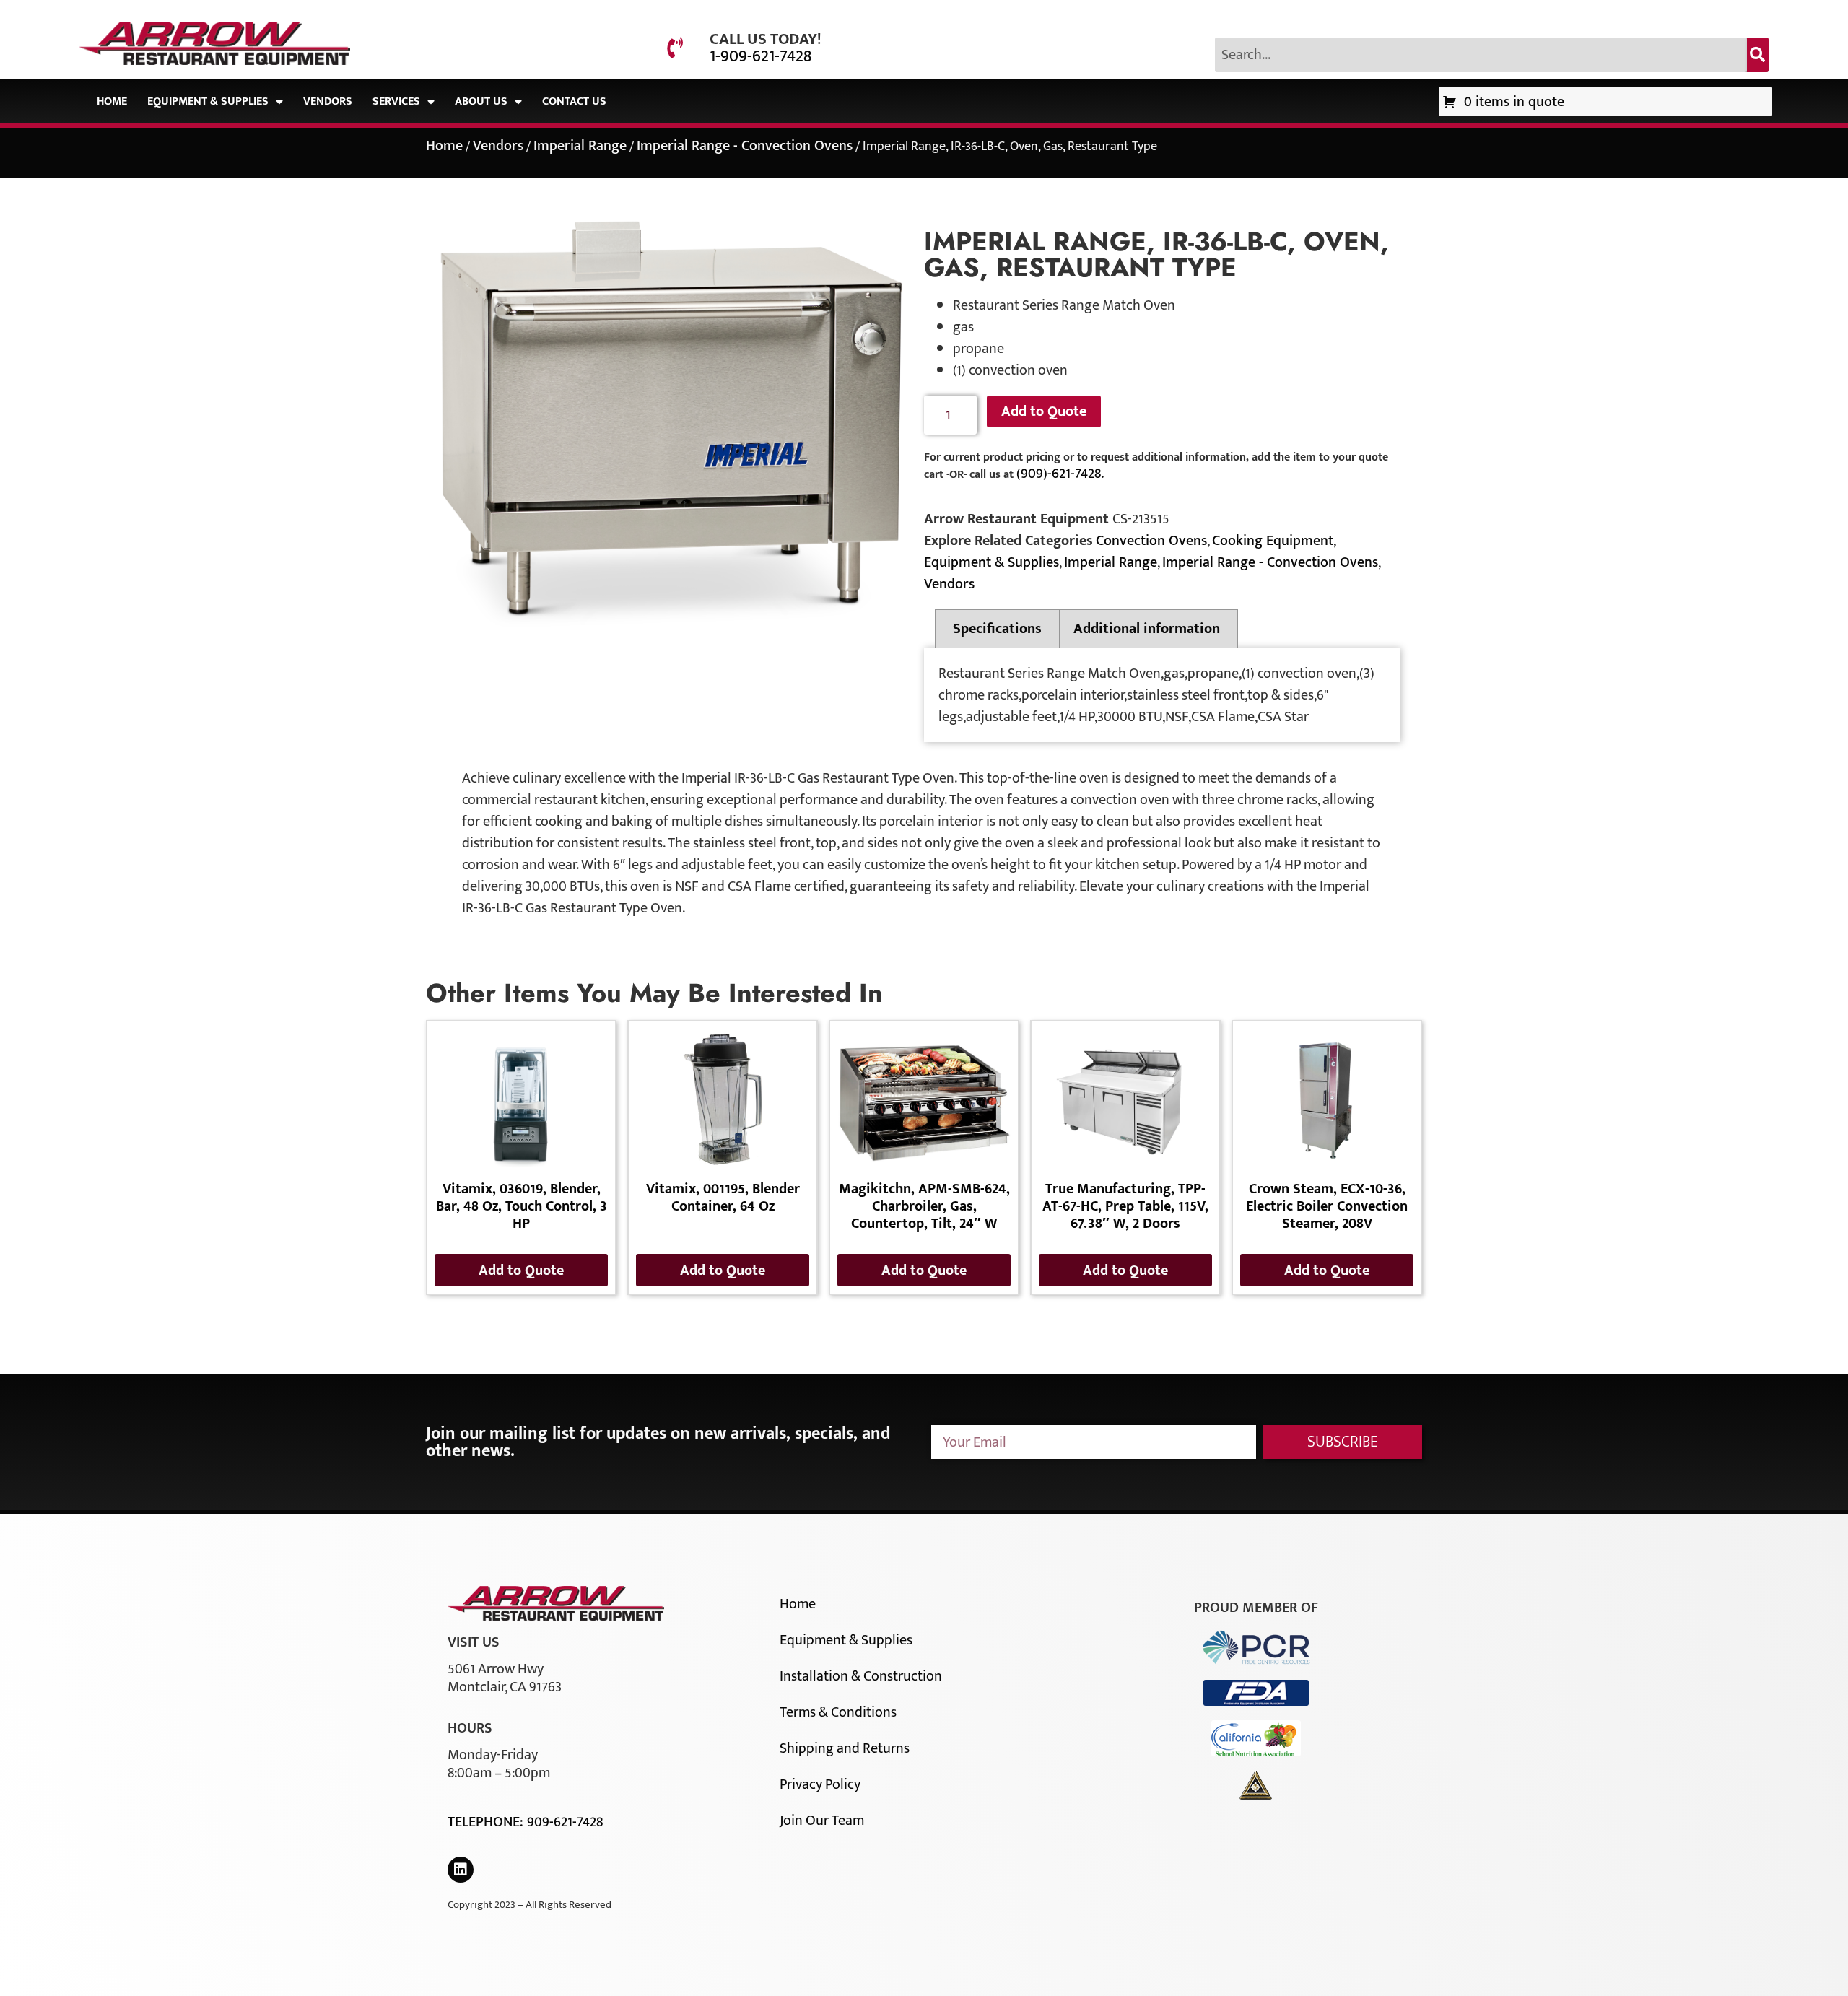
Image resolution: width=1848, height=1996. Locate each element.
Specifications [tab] (997, 629)
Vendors (328, 101)
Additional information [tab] (1147, 629)
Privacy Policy (820, 1784)
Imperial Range (580, 146)
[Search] (1758, 55)
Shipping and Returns (845, 1748)
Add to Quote (1044, 411)
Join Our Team (822, 1821)
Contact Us (574, 101)
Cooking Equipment (1273, 541)
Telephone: (487, 1822)
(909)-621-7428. (1060, 474)
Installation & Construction (861, 1676)
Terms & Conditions (838, 1712)
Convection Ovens (1151, 541)
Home (112, 101)
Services (396, 101)
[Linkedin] (461, 1870)
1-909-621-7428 (760, 56)
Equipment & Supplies (208, 101)
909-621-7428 (565, 1822)
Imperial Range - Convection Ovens (745, 146)
